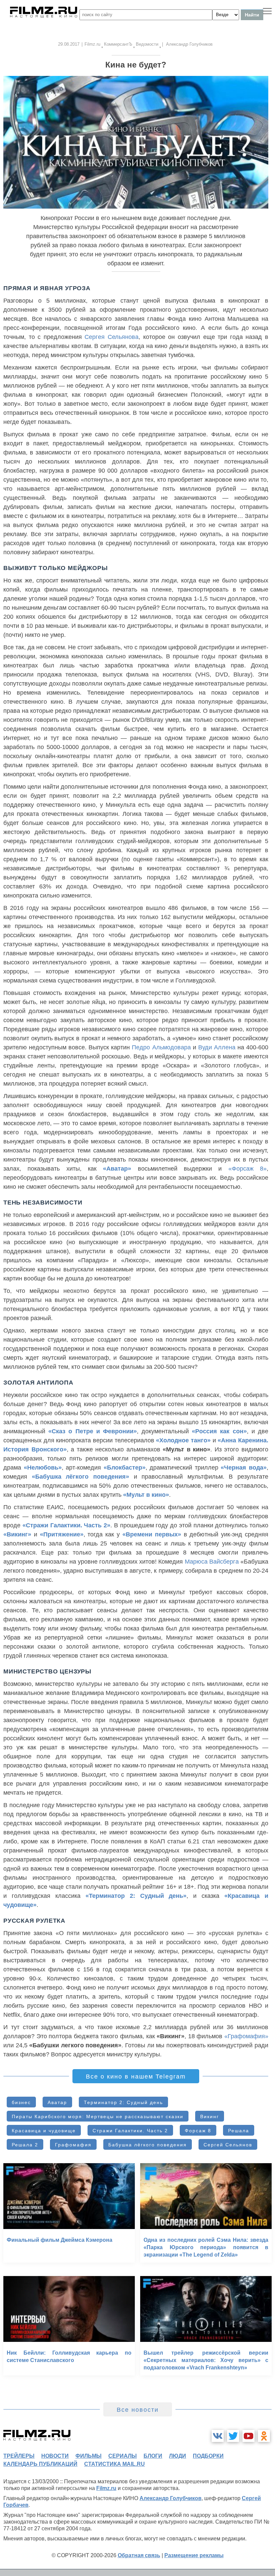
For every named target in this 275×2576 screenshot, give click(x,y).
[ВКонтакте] (218, 2436)
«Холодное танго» (183, 1440)
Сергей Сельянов (228, 2145)
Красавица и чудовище (44, 2131)
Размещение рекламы (194, 2555)
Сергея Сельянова (112, 337)
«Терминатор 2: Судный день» (136, 1896)
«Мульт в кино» (146, 1495)
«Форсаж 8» (248, 1169)
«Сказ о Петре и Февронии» (93, 1431)
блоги (153, 2456)
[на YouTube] (249, 2436)
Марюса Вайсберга (212, 1562)
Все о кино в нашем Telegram (136, 2077)
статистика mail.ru (115, 2464)
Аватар (57, 2102)
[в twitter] (233, 2436)
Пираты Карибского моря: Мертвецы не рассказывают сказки (98, 2116)
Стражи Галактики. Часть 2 (130, 2131)
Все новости (138, 2410)
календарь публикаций (40, 2464)
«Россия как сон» (219, 1431)
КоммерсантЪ (118, 44)
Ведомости (147, 44)
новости (55, 2456)
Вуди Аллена (217, 1047)
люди (178, 2456)
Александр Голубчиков (171, 2498)
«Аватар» (117, 1169)
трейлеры (19, 2456)
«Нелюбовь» (43, 1468)
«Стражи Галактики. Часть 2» (66, 1525)
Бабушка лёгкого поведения (148, 2145)
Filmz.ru (92, 44)
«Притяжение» (62, 1534)
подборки (208, 2456)
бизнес (21, 2102)
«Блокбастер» (125, 1468)
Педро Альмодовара (161, 1047)
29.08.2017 (69, 44)
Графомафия (73, 2145)
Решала (239, 2131)
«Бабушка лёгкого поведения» (80, 1477)
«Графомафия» (246, 2036)
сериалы (123, 2456)
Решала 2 (25, 2145)
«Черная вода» (244, 1468)
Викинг (210, 2116)
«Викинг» (17, 1534)
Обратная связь (139, 2555)
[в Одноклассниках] (264, 2436)
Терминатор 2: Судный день (123, 2102)
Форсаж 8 (198, 2131)
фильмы (89, 2456)
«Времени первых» (152, 1534)
